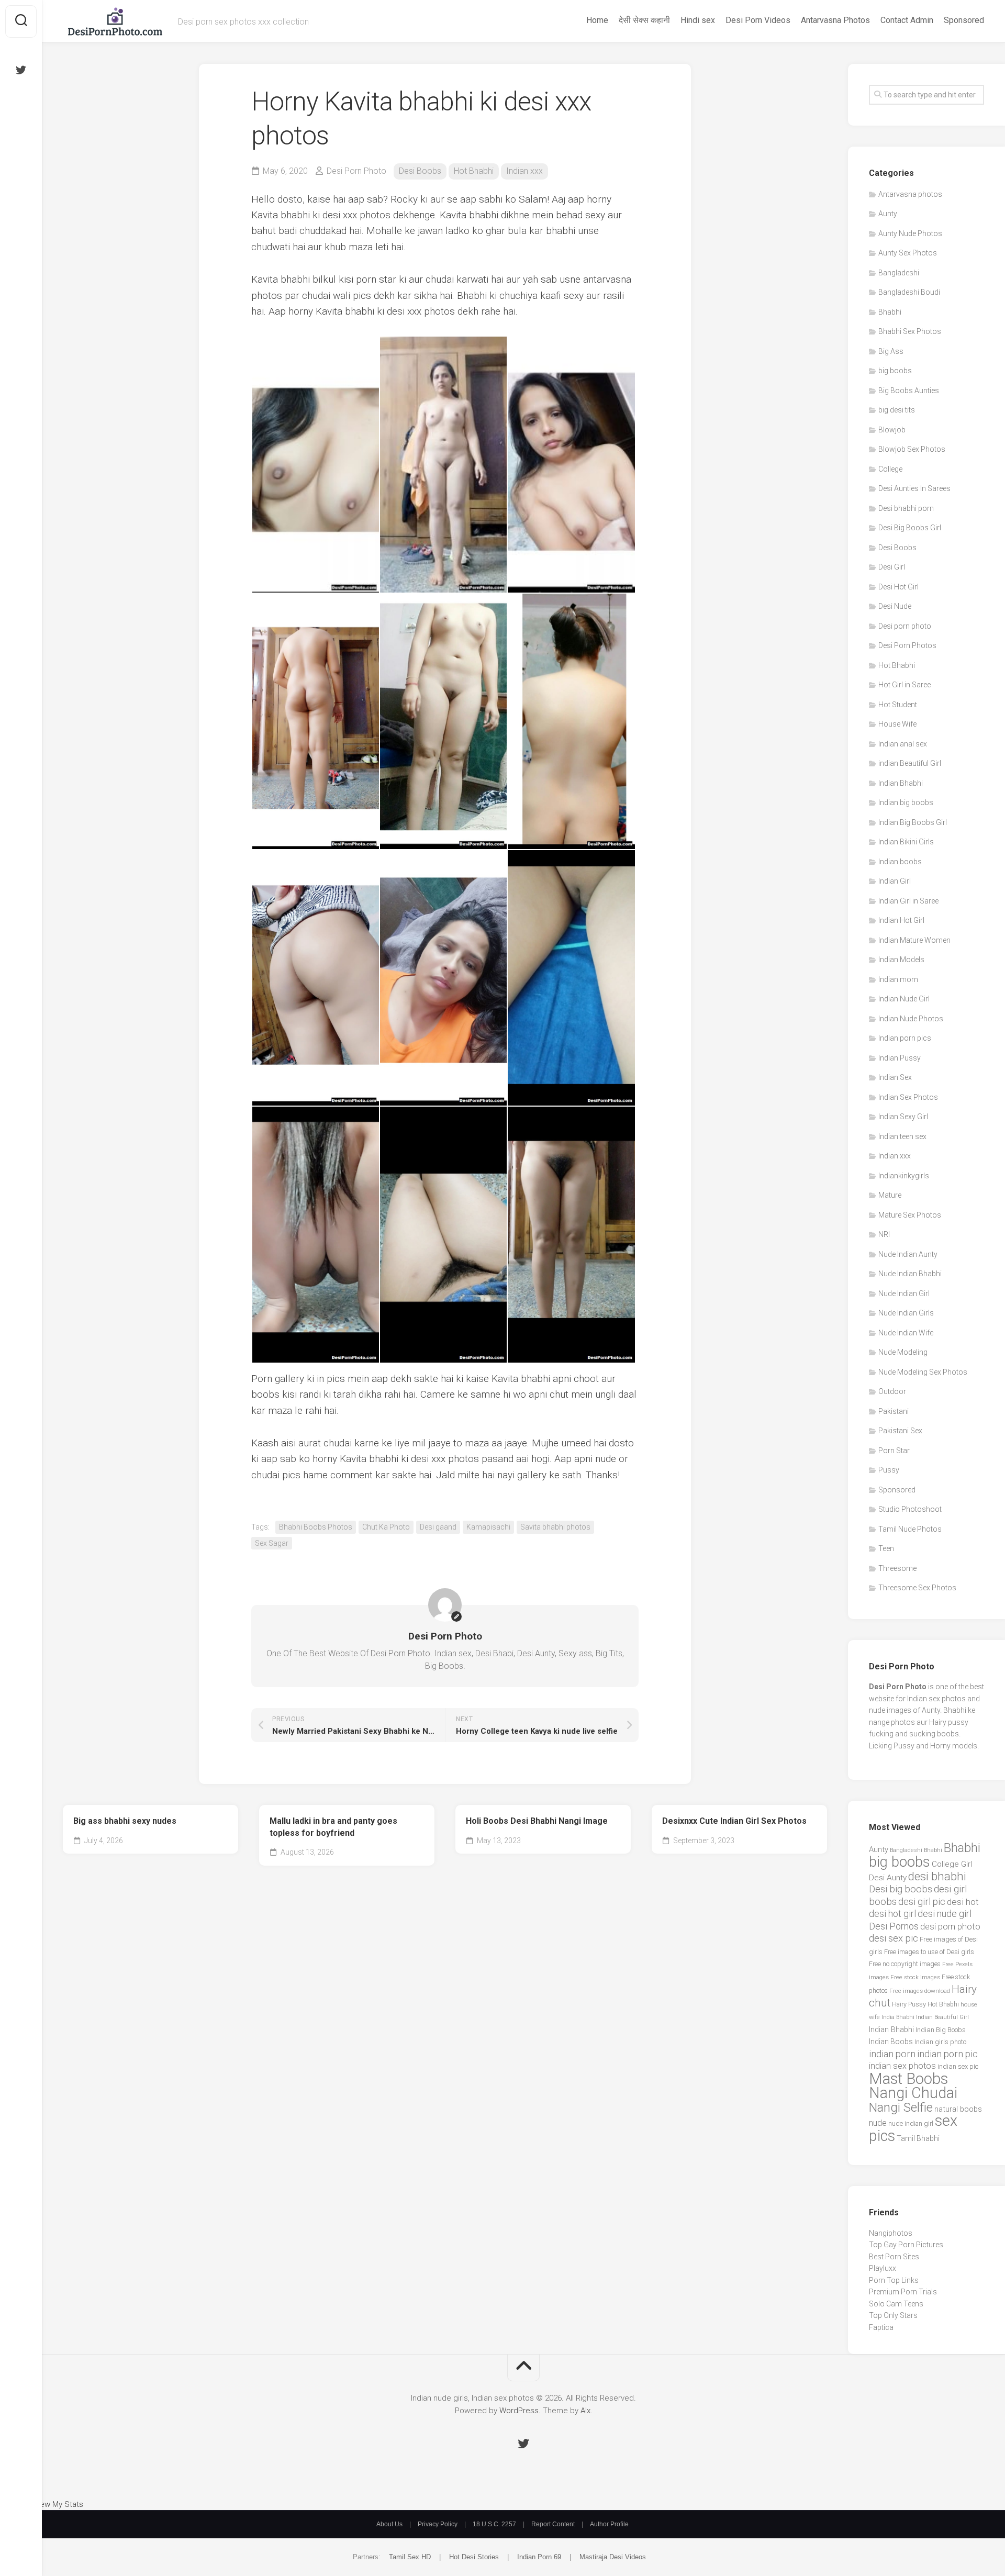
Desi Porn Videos (758, 20)
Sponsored (964, 20)
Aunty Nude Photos (910, 233)
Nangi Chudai (913, 2093)
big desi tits (897, 410)
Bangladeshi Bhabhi (916, 1850)
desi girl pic (922, 1902)
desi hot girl (892, 1914)
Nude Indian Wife (906, 1333)
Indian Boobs (891, 2042)
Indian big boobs (906, 802)
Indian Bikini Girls (906, 842)
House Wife (897, 724)
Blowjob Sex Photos (912, 449)
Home (597, 20)
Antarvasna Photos (835, 20)
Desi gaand (438, 1527)
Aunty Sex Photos (908, 253)
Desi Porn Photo (356, 171)
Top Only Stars (893, 2315)
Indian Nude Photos (911, 1019)
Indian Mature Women (914, 940)
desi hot (963, 1902)
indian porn (892, 2054)
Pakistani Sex (900, 1431)
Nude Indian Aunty (908, 1254)
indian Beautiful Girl (910, 763)
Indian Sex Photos (908, 1097)
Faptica (881, 2327)
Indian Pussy (900, 1058)
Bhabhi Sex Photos (910, 331)
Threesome (897, 1568)
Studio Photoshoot (910, 1509)
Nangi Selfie (901, 2107)
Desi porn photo (905, 626)
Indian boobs (900, 862)
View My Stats (58, 2504)
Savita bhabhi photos (555, 1527)
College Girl (952, 1864)
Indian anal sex (903, 744)
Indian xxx (524, 171)
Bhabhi (890, 312)
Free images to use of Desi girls (929, 1952)
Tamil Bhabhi (918, 2138)
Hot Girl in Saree (904, 685)
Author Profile (609, 2524)
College (890, 469)
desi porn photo (950, 1927)
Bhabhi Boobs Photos (316, 1527)
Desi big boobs (901, 1889)
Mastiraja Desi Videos (613, 2557)
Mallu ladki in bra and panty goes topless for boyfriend (333, 1827)
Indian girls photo (940, 2042)
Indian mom (898, 979)
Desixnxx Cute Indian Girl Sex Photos (734, 1821)
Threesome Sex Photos (917, 1588)
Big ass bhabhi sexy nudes (125, 1821)
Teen (886, 1548)
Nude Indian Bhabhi (910, 1274)
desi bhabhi (937, 1876)
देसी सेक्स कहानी (644, 20)
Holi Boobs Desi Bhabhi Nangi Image (537, 1821)
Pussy (889, 1470)
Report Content (553, 2524)
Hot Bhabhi (474, 171)
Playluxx (883, 2268)
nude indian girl (911, 2123)
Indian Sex (895, 1077)
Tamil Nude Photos (910, 1529)
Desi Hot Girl (898, 587)
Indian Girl (895, 881)
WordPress (519, 2411)
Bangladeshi (899, 273)
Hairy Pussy (909, 2004)
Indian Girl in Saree (908, 901)
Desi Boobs (420, 171)
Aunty (888, 214)
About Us (389, 2524)
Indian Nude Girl (904, 999)
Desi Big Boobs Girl (910, 528)
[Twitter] (21, 70)
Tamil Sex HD (410, 2557)
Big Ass (891, 351)
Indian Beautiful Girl (942, 2017)
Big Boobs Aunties (909, 391)
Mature (890, 1195)
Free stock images (915, 1977)
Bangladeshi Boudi (909, 292)
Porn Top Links (894, 2280)
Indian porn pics (905, 1038)
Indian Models (901, 960)
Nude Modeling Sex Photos (923, 1372)
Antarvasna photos (910, 194)
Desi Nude (895, 606)
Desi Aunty (888, 1878)
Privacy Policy (438, 2524)
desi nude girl (945, 1914)
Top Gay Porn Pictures (906, 2245)
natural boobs (958, 2109)
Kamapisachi (488, 1527)
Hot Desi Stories (474, 2557)
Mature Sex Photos (910, 1215)
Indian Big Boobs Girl (913, 822)
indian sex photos (902, 2066)
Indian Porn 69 (539, 2557)
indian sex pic (958, 2066)
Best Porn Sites (894, 2257)
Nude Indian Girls (906, 1313)
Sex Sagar (272, 1543)
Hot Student (898, 705)
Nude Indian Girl (904, 1293)
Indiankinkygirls (904, 1176)
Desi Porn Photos (907, 645)
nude (878, 2123)
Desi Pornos (894, 1926)
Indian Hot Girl (901, 920)
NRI (884, 1234)
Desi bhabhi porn (906, 508)
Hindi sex (698, 20)
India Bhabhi (898, 2017)
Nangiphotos (891, 2233)
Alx (585, 2411)
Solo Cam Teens (896, 2304)
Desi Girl (892, 567)
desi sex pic (894, 1938)
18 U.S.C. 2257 (494, 2524)
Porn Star (894, 1451)
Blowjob (892, 430)
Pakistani (894, 1411)
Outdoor (892, 1391)
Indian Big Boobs (941, 2030)
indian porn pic (947, 2054)
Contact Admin (907, 20)
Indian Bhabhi (901, 783)
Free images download (920, 1991)
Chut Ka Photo (386, 1527)
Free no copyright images (905, 1964)
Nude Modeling (903, 1352)
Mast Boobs (908, 2079)
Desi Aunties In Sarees (914, 488)
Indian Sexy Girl (903, 1117)
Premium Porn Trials (903, 2292)
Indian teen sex (902, 1136)
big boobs (895, 371)
